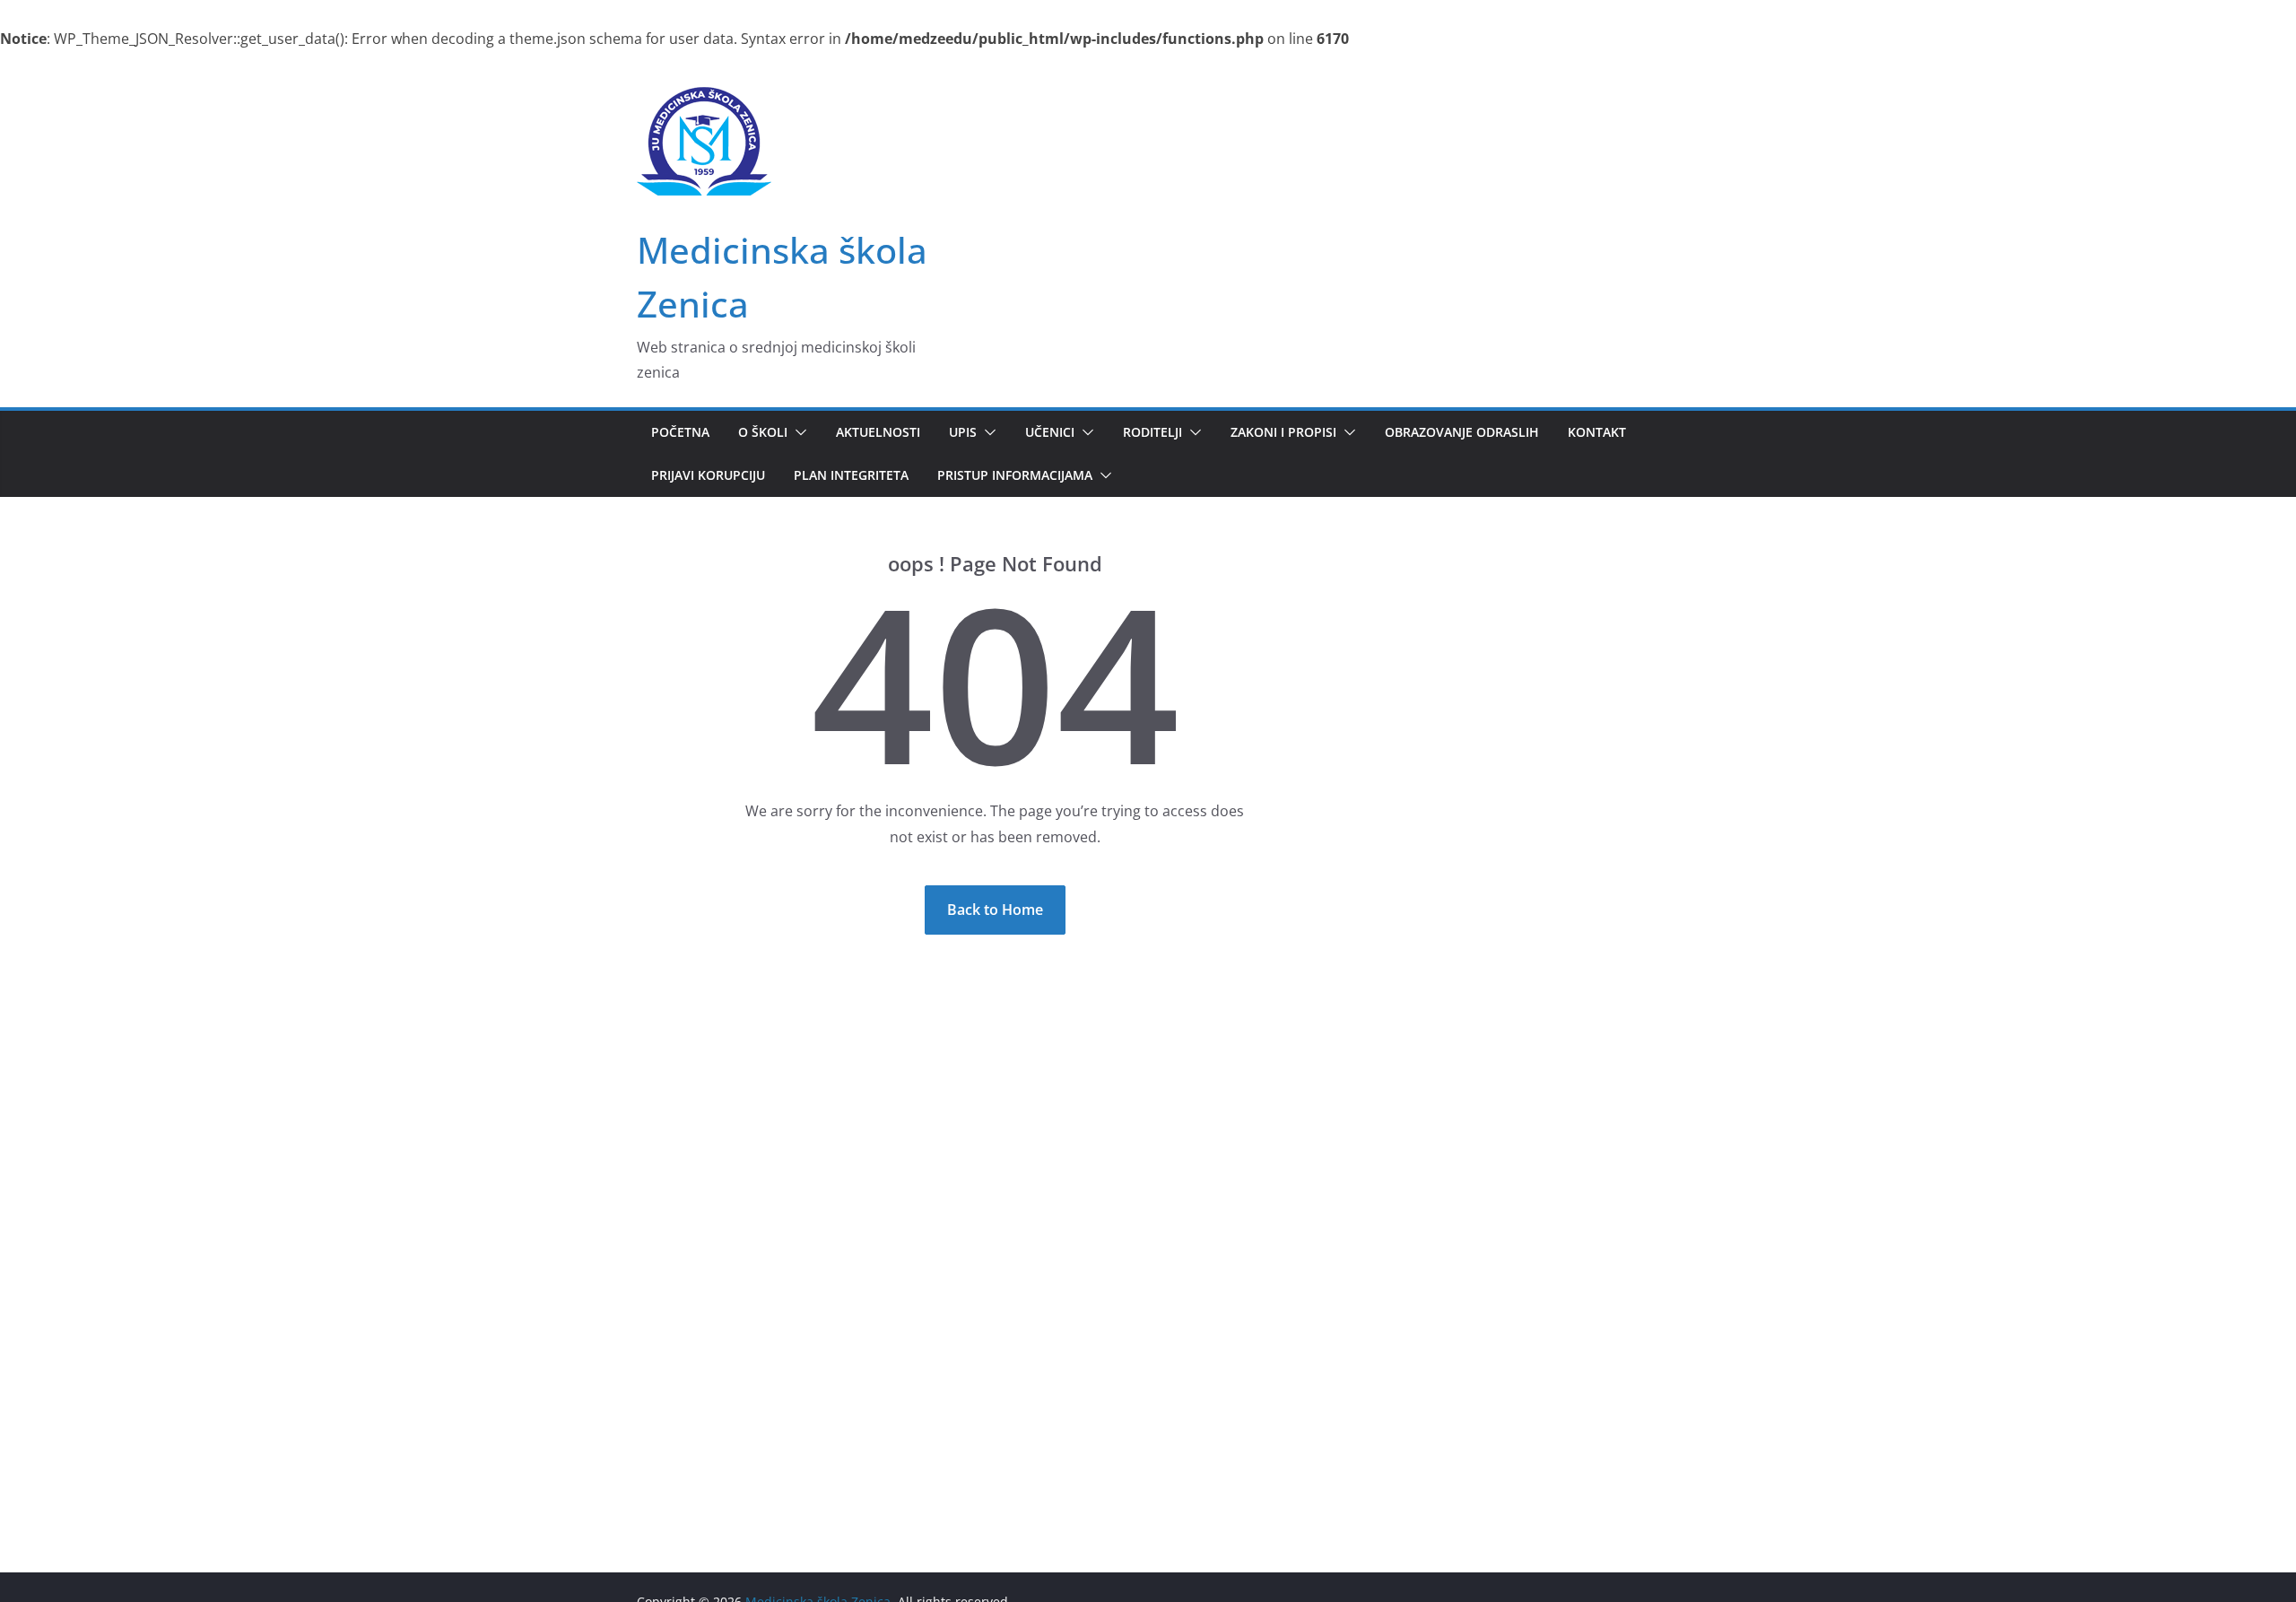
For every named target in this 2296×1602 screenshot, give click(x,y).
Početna (680, 432)
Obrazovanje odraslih (1462, 432)
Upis (963, 432)
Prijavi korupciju (708, 475)
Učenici (1050, 432)
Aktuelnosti (878, 432)
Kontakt (1597, 432)
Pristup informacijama (1015, 475)
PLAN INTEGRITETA (851, 475)
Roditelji (1152, 432)
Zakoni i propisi (1283, 432)
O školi (763, 432)
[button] (797, 432)
